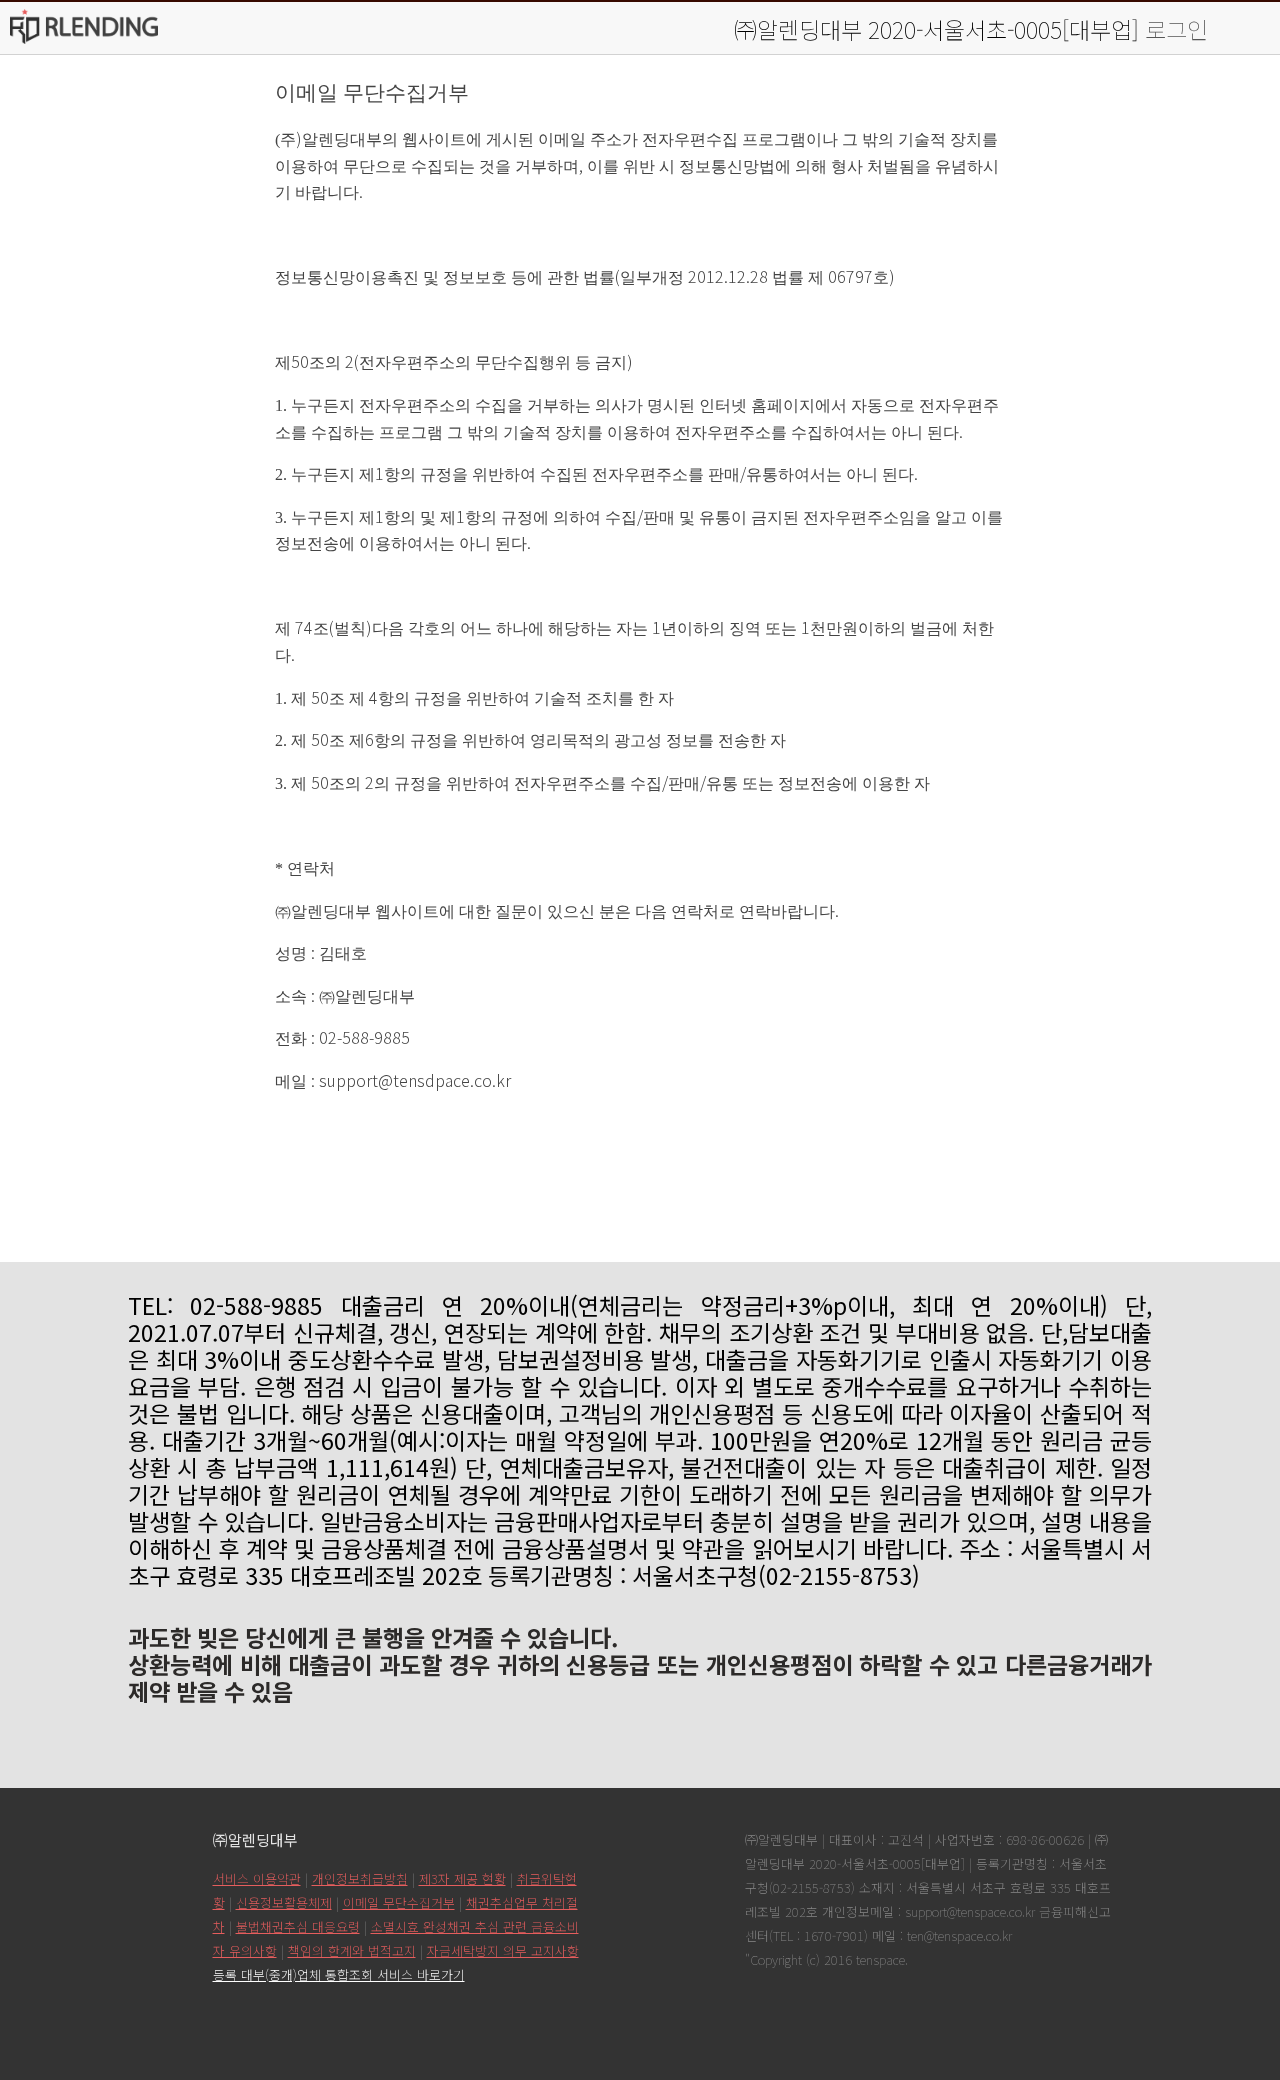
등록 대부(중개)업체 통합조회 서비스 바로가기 (339, 1974)
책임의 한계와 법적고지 (352, 1950)
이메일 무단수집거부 (399, 1902)
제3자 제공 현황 (462, 1878)
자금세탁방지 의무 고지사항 (503, 1950)
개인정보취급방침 (360, 1878)
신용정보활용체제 (284, 1902)
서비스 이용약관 (257, 1878)
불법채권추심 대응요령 (298, 1926)
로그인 (1176, 29)
